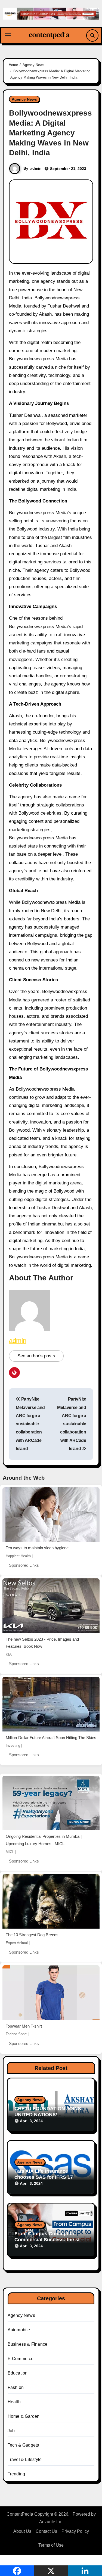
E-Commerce (21, 2359)
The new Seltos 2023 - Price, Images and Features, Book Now (42, 1643)
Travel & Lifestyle (25, 2459)
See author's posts (36, 1356)
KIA (9, 1654)
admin (36, 168)
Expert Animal (17, 1943)
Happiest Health (18, 1556)
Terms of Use (51, 2545)
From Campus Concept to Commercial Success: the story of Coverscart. (51, 2240)
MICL (10, 1852)
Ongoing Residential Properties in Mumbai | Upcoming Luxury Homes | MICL (44, 1840)
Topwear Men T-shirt (24, 2026)
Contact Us (46, 2531)
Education (18, 2373)
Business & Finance (28, 2344)
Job (11, 2431)
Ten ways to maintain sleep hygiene (37, 1548)
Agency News (24, 99)
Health (14, 2402)
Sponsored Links (24, 1565)
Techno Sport (16, 2034)
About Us (22, 2531)
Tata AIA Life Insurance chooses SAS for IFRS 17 (44, 2174)
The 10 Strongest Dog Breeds (32, 1935)
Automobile (19, 2330)
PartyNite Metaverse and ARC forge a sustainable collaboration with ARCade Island (30, 1424)
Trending (16, 2474)
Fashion (16, 2387)
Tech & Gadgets (23, 2445)
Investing (13, 1745)
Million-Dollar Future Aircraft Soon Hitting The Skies (51, 1738)
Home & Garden (24, 2416)
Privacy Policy (75, 2531)
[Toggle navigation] (8, 35)
